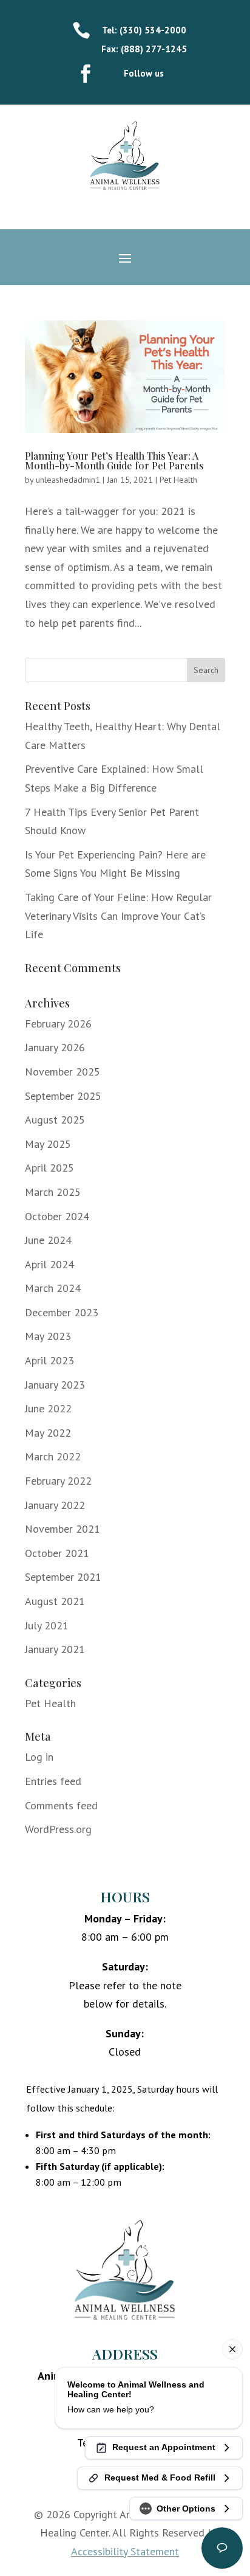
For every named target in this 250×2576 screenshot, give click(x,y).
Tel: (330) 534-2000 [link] (144, 30)
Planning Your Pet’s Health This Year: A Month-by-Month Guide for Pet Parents (114, 461)
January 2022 (55, 1505)
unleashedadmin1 (68, 480)
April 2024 (49, 1264)
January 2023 (55, 1385)
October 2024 (57, 1216)
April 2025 (49, 1168)
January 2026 (55, 1047)
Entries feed (53, 1781)
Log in (39, 1757)
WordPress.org (58, 1829)
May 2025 (48, 1144)
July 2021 (47, 1625)
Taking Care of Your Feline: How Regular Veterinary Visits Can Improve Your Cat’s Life (118, 916)
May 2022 (48, 1433)
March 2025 (53, 1192)
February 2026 (58, 1024)
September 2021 (63, 1577)
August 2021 (55, 1601)
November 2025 (62, 1072)
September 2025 (63, 1096)
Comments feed (61, 1805)
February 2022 (58, 1481)
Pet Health (178, 480)
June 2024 (48, 1240)
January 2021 (55, 1649)
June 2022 (48, 1408)
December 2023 (62, 1312)
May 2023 (48, 1336)
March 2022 (53, 1456)
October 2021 (57, 1553)
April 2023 (49, 1360)
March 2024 (53, 1288)
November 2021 (62, 1529)
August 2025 (55, 1120)
